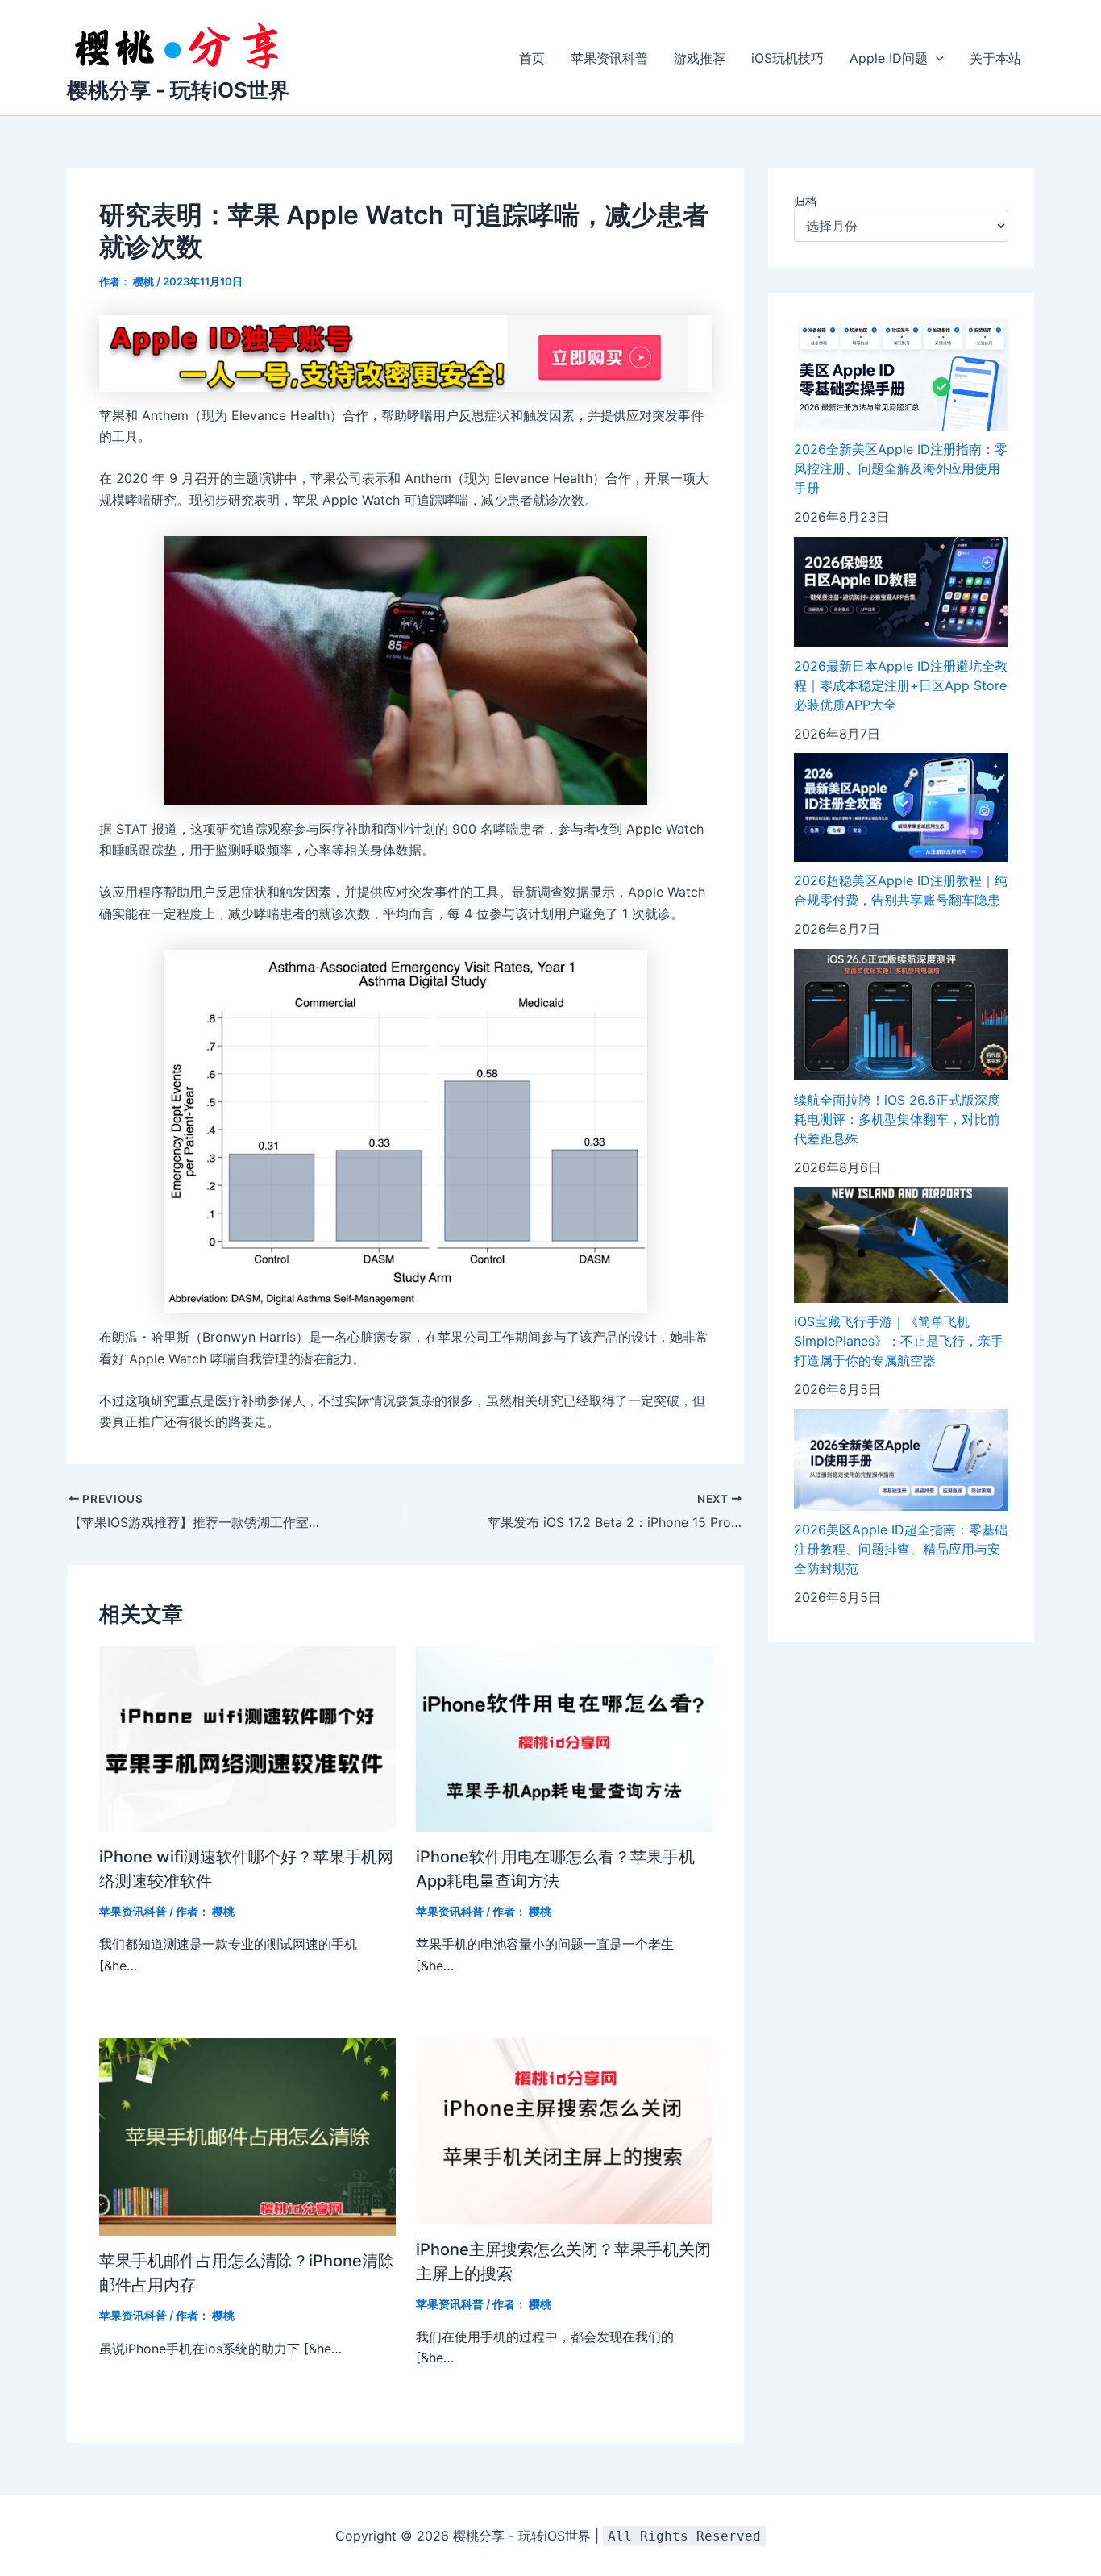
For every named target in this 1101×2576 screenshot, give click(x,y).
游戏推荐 (700, 58)
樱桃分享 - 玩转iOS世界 (178, 90)
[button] (936, 58)
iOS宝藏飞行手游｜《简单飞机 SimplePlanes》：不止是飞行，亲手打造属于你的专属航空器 (899, 1342)
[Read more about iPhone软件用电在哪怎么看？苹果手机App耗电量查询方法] (564, 1737)
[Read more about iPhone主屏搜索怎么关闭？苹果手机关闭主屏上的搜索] (564, 2130)
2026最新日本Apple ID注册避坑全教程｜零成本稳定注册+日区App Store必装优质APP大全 (901, 685)
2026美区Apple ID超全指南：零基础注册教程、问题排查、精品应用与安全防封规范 (901, 1550)
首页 (532, 58)
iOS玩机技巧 (787, 58)
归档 (805, 201)
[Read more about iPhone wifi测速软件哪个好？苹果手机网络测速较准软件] (247, 1737)
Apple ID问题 (889, 58)
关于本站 (995, 58)
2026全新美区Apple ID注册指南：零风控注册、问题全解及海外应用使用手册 (901, 469)
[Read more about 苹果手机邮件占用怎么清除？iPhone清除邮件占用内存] (247, 2136)
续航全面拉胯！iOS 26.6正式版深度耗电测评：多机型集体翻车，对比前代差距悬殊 (897, 1119)
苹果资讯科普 (609, 58)
